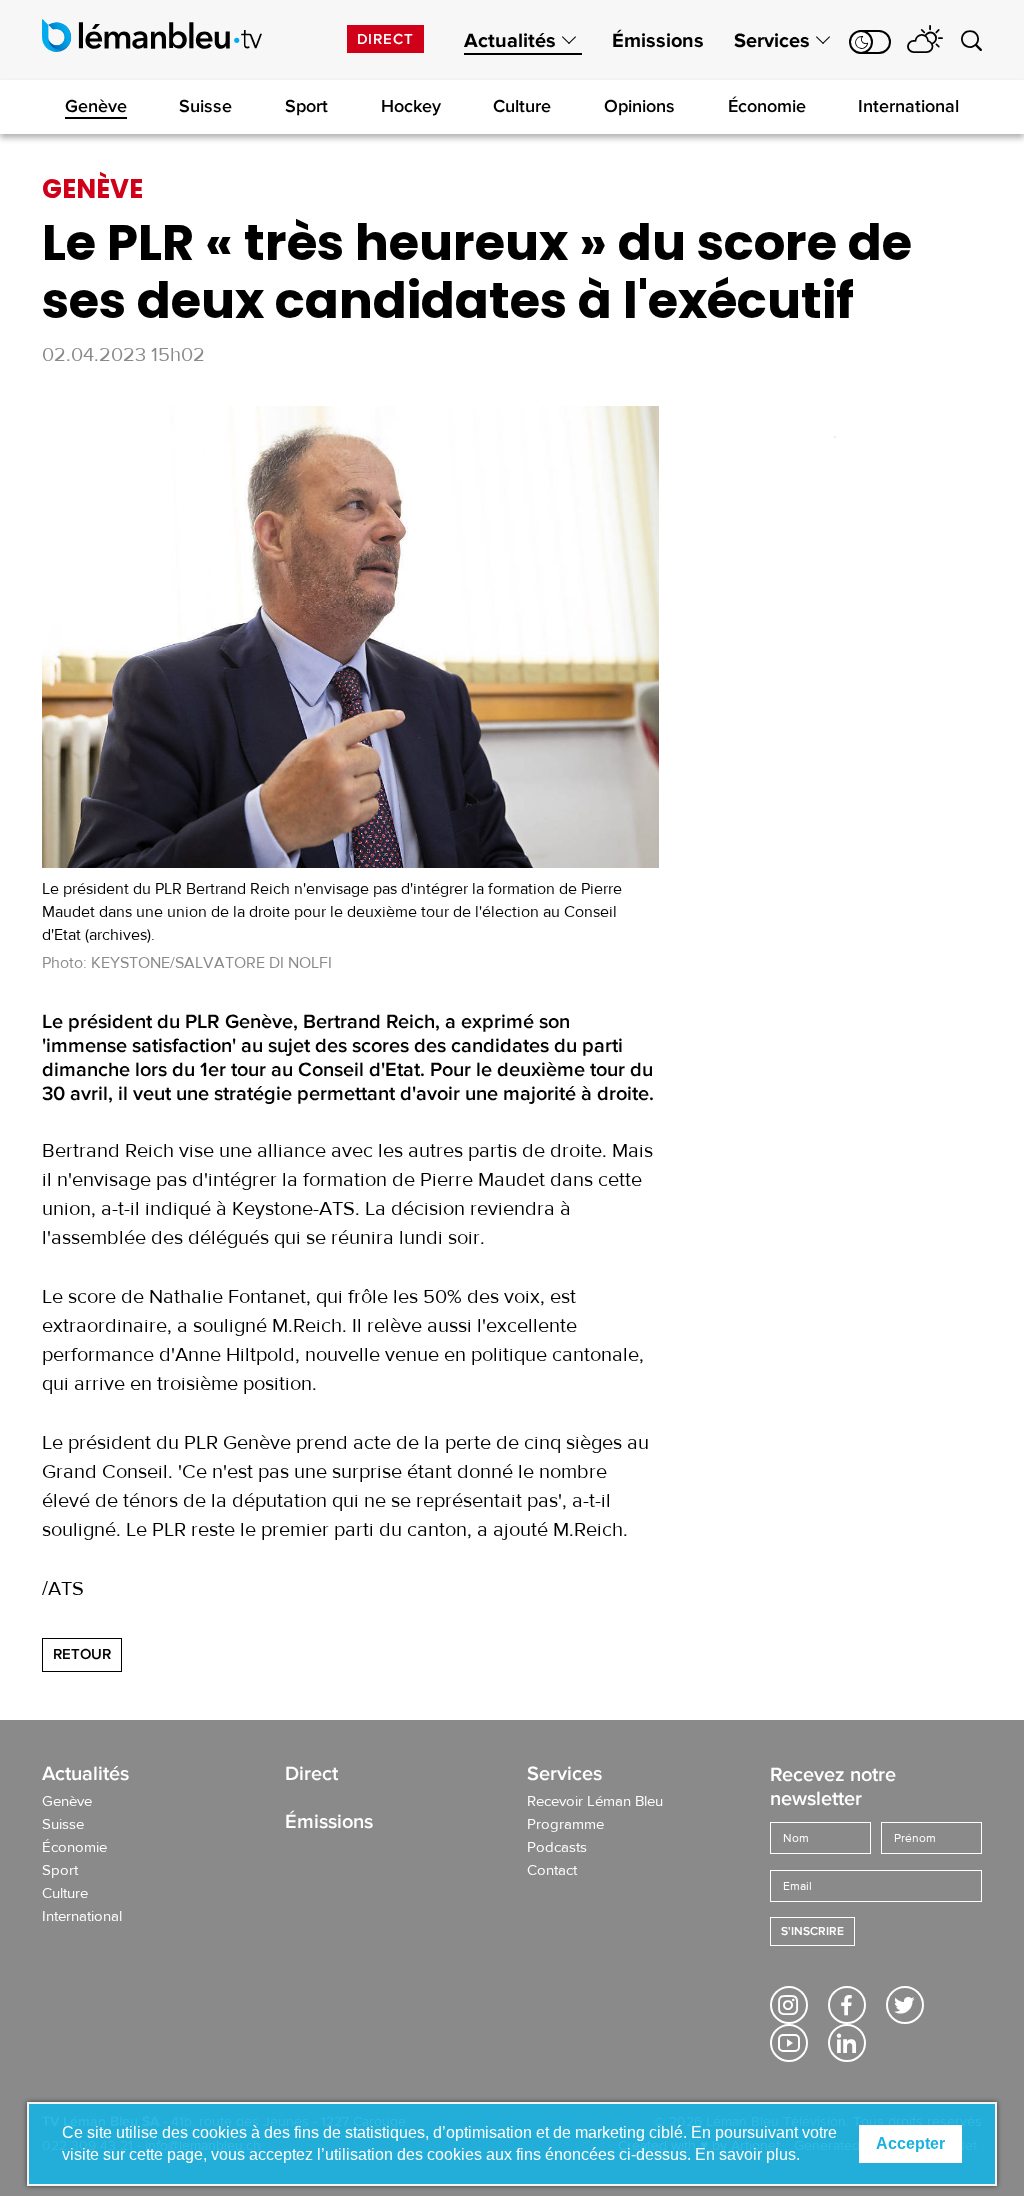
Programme (565, 1825)
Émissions (658, 41)
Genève (96, 106)
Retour (82, 1654)
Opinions (639, 106)
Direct (385, 39)
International (908, 106)
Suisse (205, 106)
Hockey (411, 106)
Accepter (910, 2143)
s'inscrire (812, 1931)
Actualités (510, 41)
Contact (552, 1871)
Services (772, 41)
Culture (522, 106)
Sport (306, 106)
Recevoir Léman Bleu (595, 1802)
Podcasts (557, 1848)
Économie (767, 106)
